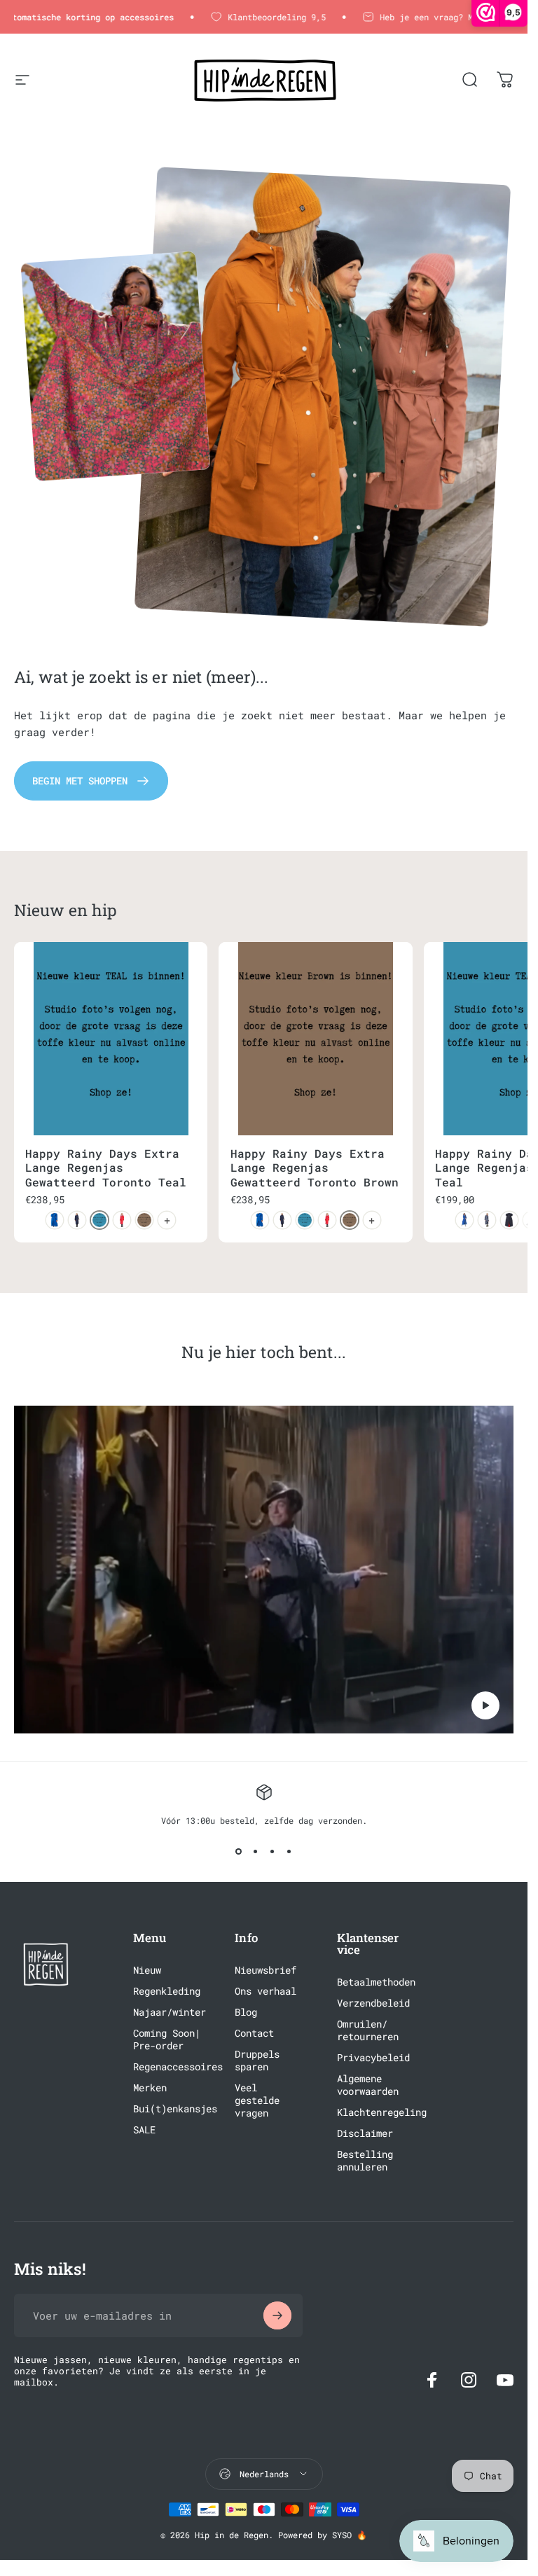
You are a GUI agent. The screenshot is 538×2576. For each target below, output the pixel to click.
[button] (485, 1705)
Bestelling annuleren (365, 2161)
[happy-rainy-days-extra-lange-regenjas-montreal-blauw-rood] (509, 1220)
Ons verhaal (265, 1991)
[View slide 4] (289, 1851)
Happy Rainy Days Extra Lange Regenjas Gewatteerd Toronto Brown (315, 1168)
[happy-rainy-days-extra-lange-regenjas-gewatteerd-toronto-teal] (99, 1220)
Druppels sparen (257, 2061)
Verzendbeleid (373, 2003)
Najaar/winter (170, 2012)
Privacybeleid (373, 2058)
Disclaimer (365, 2133)
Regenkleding (167, 1991)
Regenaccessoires (178, 2067)
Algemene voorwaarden (368, 2085)
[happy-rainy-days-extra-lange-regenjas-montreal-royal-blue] (464, 1220)
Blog (246, 2012)
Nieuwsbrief (265, 1970)
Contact (254, 2033)
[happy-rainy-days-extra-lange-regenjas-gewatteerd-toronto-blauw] (55, 1220)
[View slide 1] (239, 1851)
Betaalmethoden (376, 1982)
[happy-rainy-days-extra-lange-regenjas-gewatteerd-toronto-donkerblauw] (77, 1220)
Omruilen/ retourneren (368, 2030)
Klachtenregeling (382, 2112)
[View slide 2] (256, 1851)
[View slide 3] (273, 1851)
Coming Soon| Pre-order (167, 2040)
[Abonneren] (277, 2315)
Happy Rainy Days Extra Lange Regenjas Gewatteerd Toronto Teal (106, 1168)
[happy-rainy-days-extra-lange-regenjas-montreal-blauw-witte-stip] (487, 1220)
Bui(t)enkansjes (175, 2109)
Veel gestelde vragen (257, 2100)
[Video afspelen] (264, 1570)
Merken (150, 2088)
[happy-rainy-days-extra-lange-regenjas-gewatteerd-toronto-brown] (144, 1220)
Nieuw (147, 1970)
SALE (144, 2130)
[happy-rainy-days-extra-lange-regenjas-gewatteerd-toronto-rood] (122, 1220)
